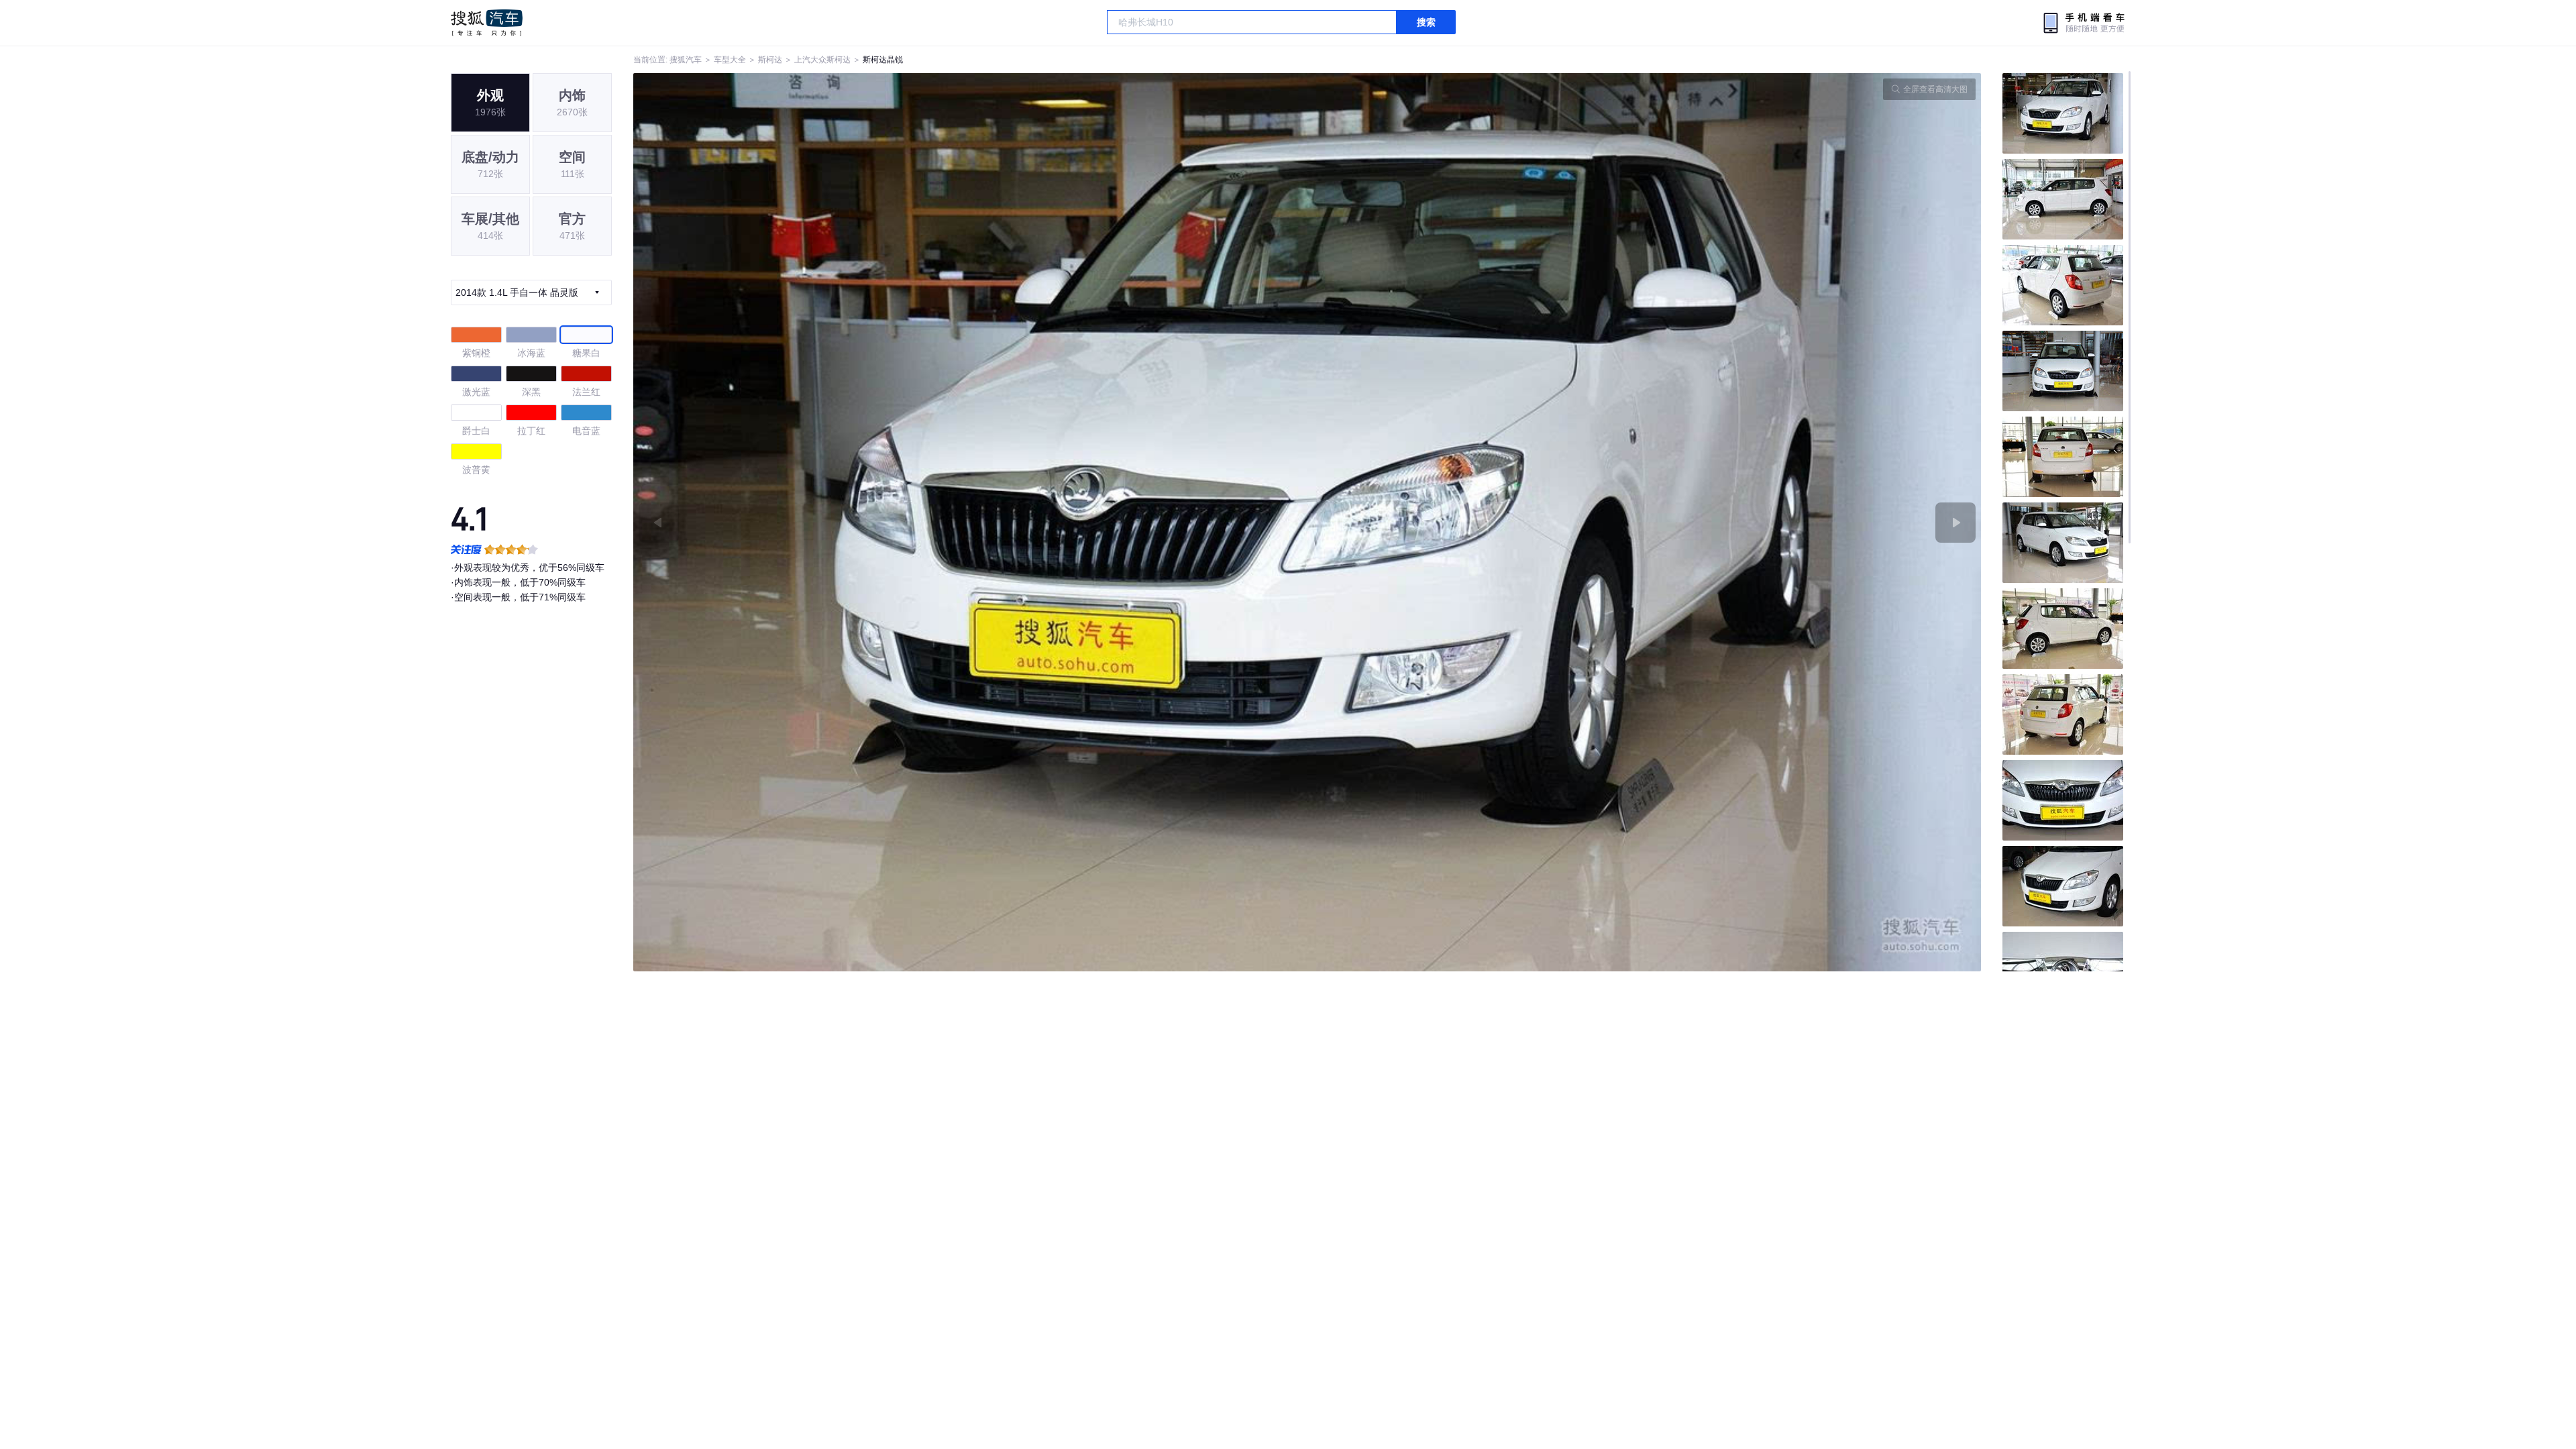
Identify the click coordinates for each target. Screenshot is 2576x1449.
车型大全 (730, 60)
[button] (970, 522)
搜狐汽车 (487, 23)
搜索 (1426, 22)
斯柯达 (770, 60)
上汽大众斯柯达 (822, 60)
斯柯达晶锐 (883, 60)
